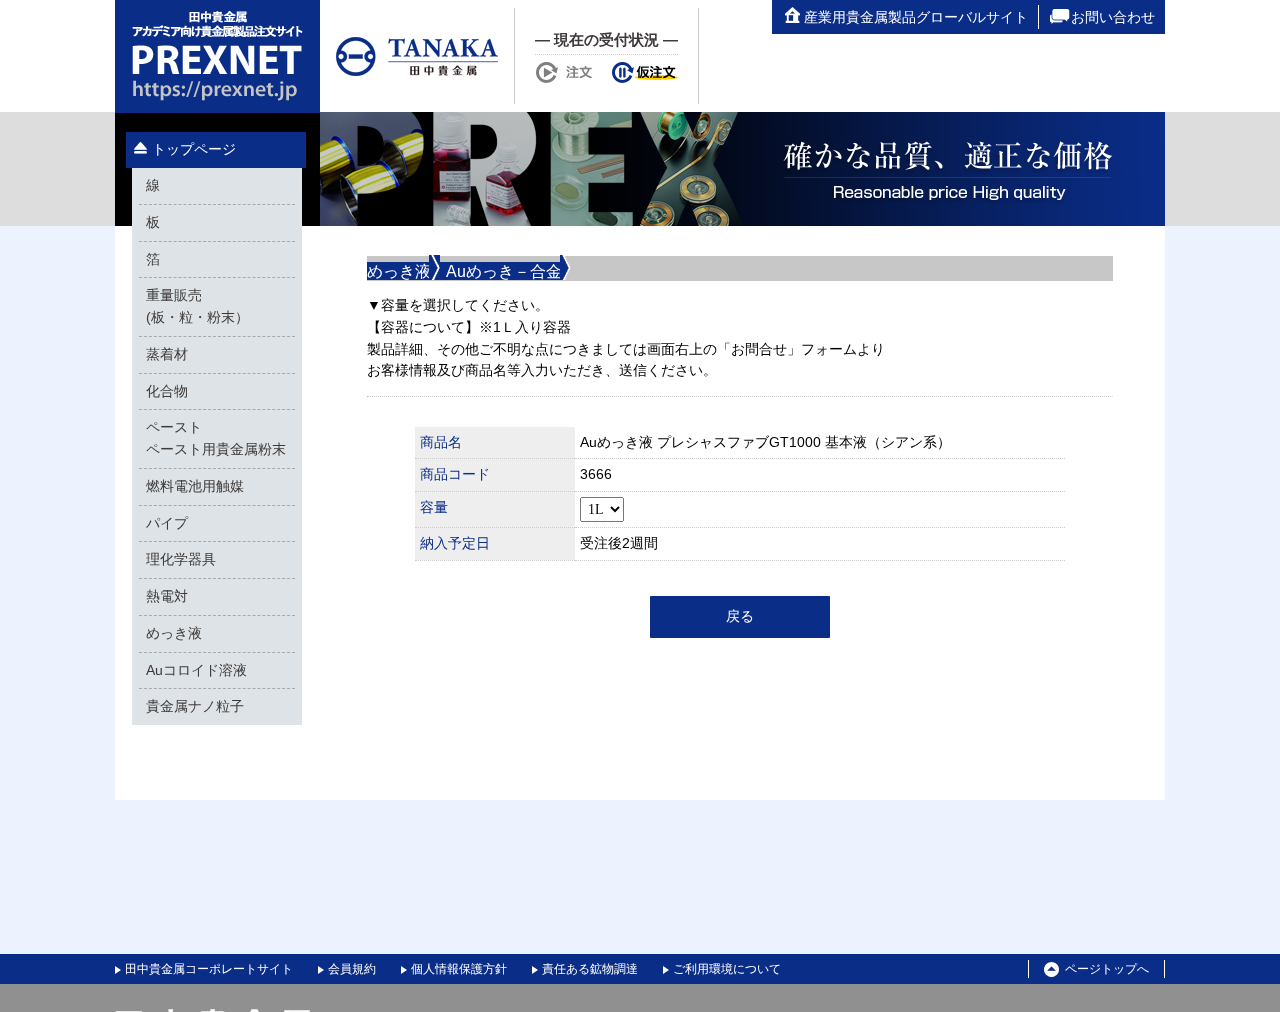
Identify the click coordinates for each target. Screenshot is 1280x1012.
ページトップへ (1107, 969)
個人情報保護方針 (459, 969)
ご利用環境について (727, 969)
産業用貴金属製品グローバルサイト (916, 17)
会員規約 (352, 969)
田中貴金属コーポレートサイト (209, 969)
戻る (740, 616)
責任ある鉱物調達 (590, 969)
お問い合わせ (1113, 17)
